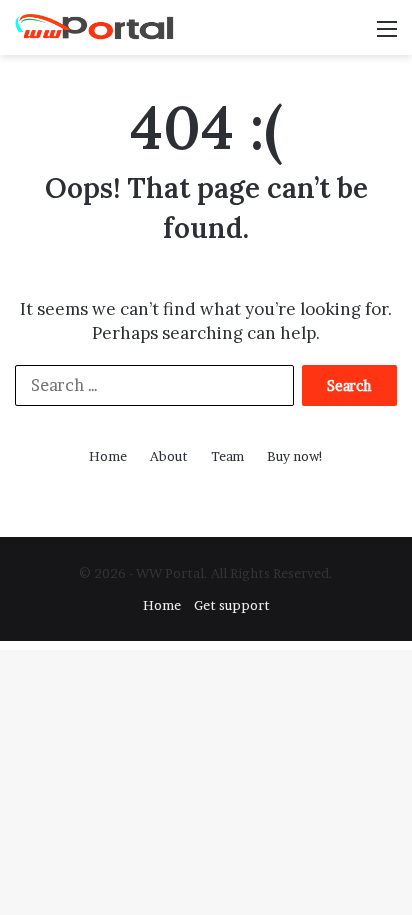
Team (227, 456)
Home (108, 456)
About (169, 456)
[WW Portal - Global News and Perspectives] (95, 27)
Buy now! (295, 456)
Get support (232, 605)
